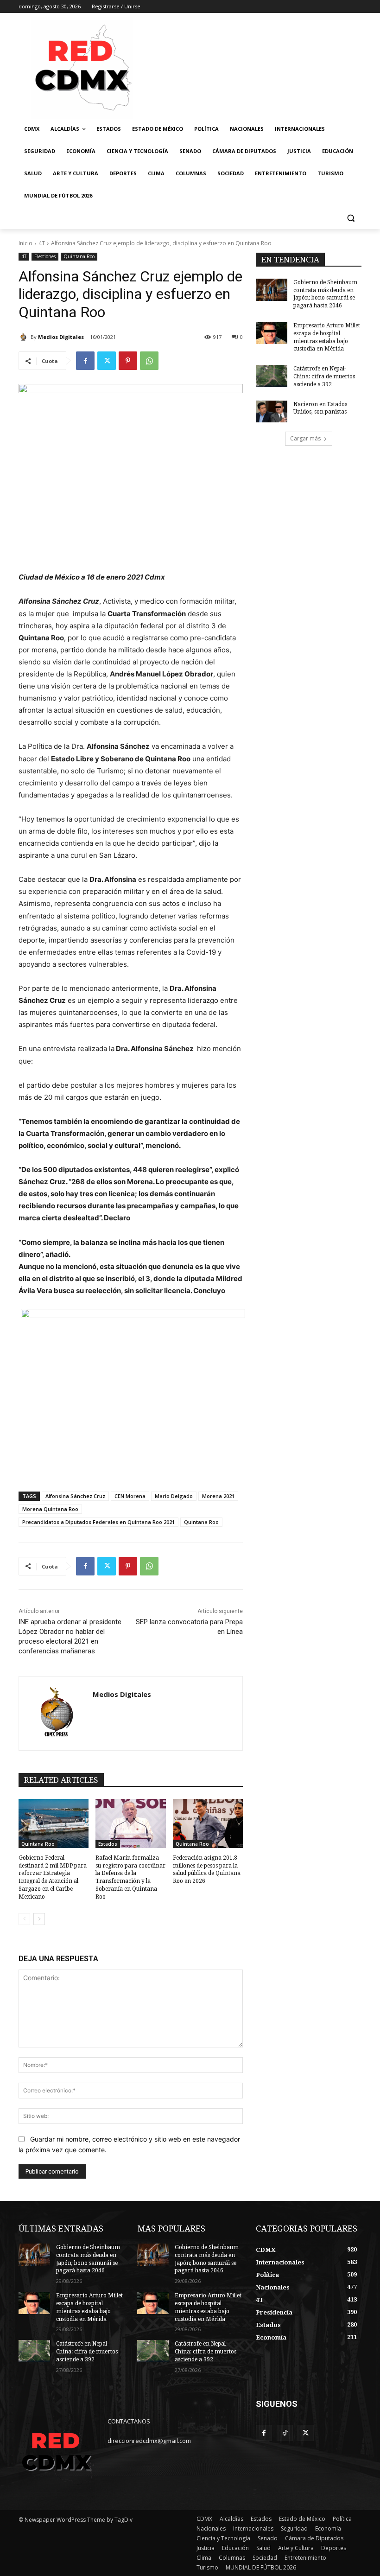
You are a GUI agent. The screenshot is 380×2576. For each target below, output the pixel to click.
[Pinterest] (128, 361)
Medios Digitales (61, 337)
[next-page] (39, 1919)
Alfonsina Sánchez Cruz (75, 1496)
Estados (108, 1844)
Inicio (25, 243)
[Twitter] (107, 361)
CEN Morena (130, 1496)
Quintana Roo (79, 256)
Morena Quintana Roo (50, 1509)
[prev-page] (24, 1919)
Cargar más (305, 438)
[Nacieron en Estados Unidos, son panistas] (272, 412)
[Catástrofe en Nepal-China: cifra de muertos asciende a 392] (272, 376)
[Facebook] (85, 361)
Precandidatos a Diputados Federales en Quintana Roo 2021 (98, 1522)
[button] (351, 218)
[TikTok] (285, 2433)
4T (42, 243)
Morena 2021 (218, 1496)
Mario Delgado (174, 1496)
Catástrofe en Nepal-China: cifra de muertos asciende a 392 (324, 376)
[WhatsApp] (149, 361)
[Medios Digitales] (25, 337)
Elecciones (45, 256)
